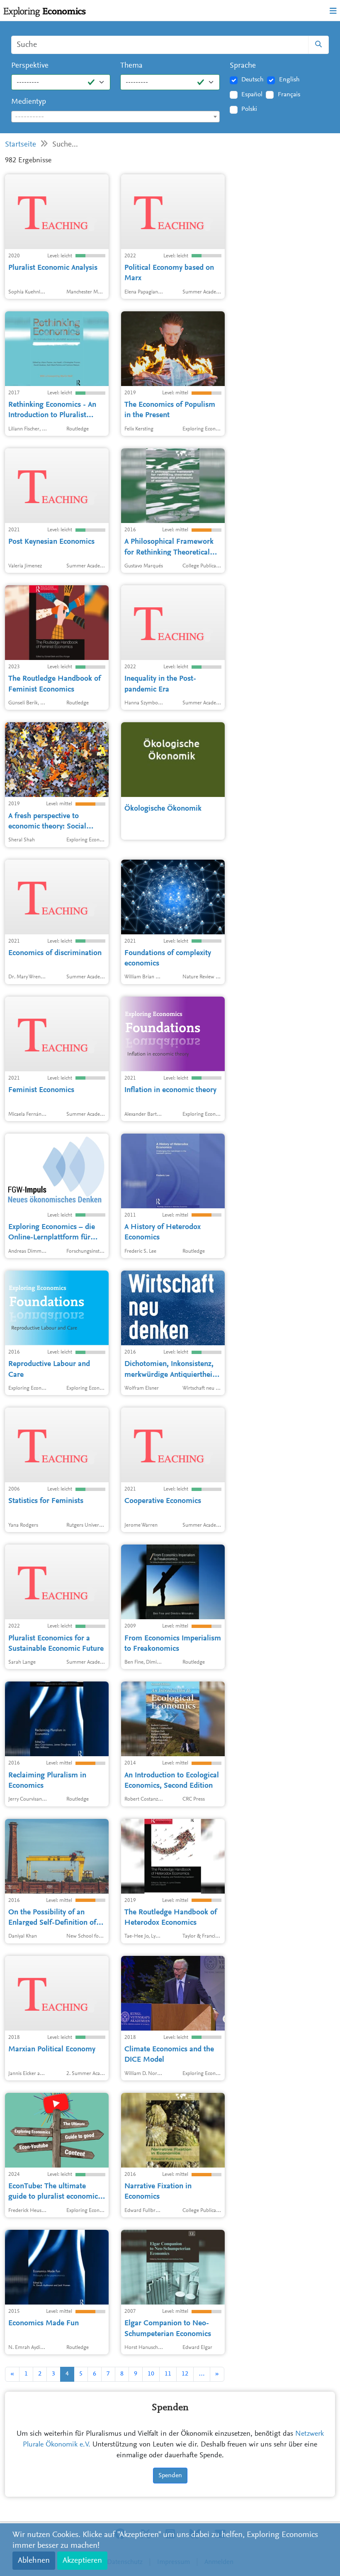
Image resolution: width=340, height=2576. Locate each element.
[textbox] (115, 117)
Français (289, 95)
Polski (249, 109)
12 (185, 2374)
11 (168, 2374)
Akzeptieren (82, 2561)
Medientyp (29, 102)
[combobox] (115, 117)
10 (151, 2374)
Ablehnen (34, 2561)
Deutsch (253, 80)
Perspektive (30, 66)
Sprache (243, 66)
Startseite (21, 145)
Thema (131, 66)
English (289, 80)
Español (252, 95)
